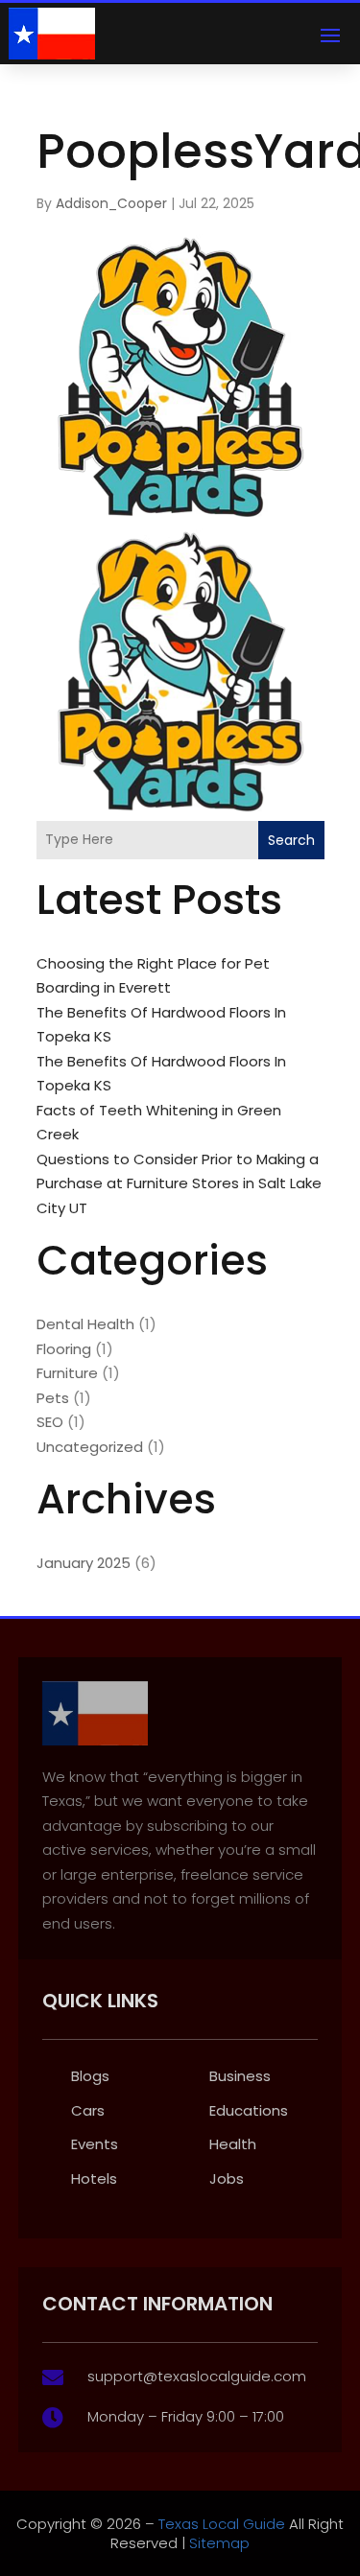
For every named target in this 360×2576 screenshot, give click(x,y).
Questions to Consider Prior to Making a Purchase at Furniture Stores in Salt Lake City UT (179, 1183)
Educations (249, 2110)
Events (95, 2144)
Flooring (64, 1349)
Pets (53, 1398)
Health (233, 2144)
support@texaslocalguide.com (197, 2376)
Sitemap (219, 2543)
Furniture (67, 1373)
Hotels (94, 2178)
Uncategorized (90, 1447)
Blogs (90, 2076)
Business (240, 2076)
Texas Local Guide (220, 2524)
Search (291, 840)
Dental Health (85, 1324)
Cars (88, 2110)
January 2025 (84, 1563)
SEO (50, 1422)
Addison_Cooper (111, 203)
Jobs (227, 2178)
